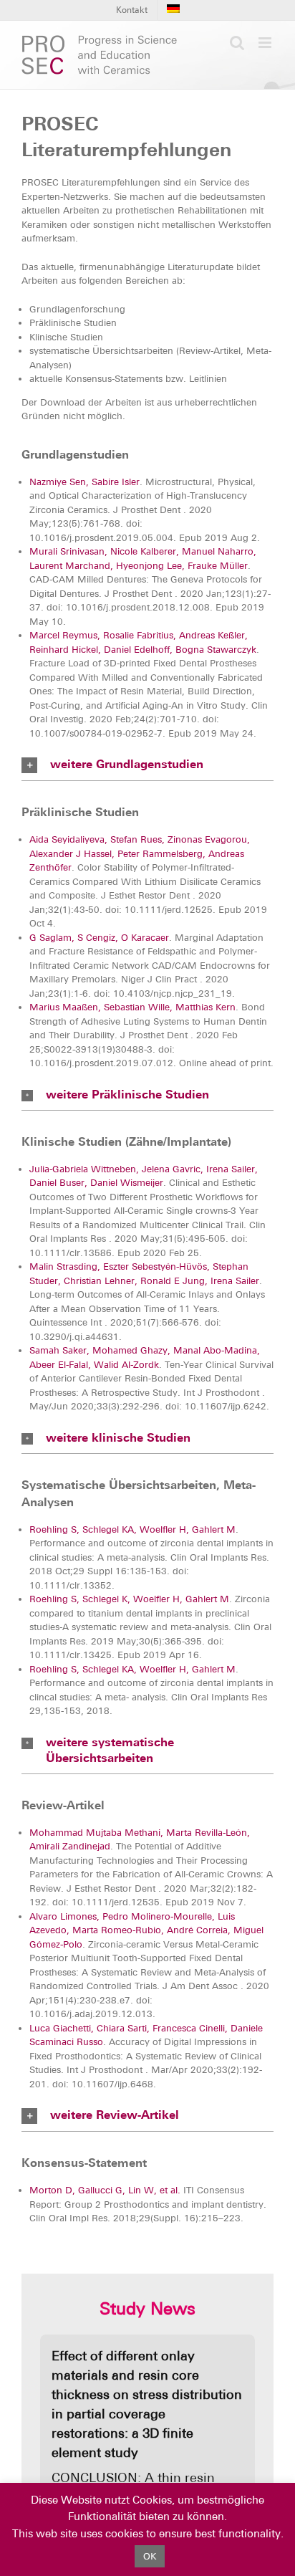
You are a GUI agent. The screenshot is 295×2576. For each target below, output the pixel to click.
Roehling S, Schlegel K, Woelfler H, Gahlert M (129, 1599)
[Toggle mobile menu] (266, 43)
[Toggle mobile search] (237, 43)
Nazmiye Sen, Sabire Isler (84, 482)
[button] (147, 765)
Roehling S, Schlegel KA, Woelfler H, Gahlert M (132, 1529)
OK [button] (150, 2556)
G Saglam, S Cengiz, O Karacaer (99, 938)
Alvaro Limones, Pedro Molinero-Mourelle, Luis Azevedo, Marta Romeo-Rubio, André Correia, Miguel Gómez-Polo (146, 1930)
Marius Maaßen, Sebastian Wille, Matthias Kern (132, 1007)
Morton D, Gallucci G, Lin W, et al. (105, 2190)
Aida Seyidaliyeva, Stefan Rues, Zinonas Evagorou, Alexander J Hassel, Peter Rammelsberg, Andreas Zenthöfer (140, 853)
